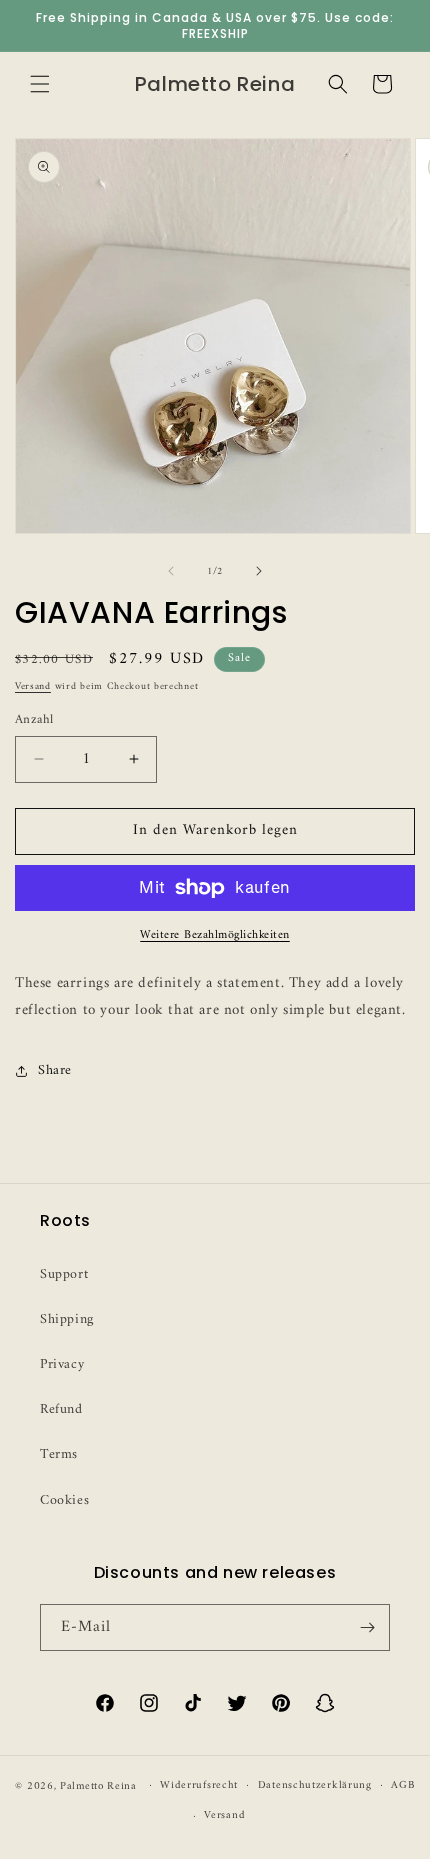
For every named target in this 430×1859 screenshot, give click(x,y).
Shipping (67, 1319)
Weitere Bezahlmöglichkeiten (215, 936)
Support (64, 1274)
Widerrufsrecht (199, 1785)
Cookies (64, 1500)
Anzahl (34, 720)
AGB (402, 1785)
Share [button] (55, 1070)
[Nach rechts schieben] (259, 571)
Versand (33, 686)
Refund (61, 1409)
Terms (59, 1454)
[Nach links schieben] (171, 571)
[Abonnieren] (367, 1627)
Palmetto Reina (98, 1785)
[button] (40, 84)
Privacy (62, 1364)
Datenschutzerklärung (315, 1785)
